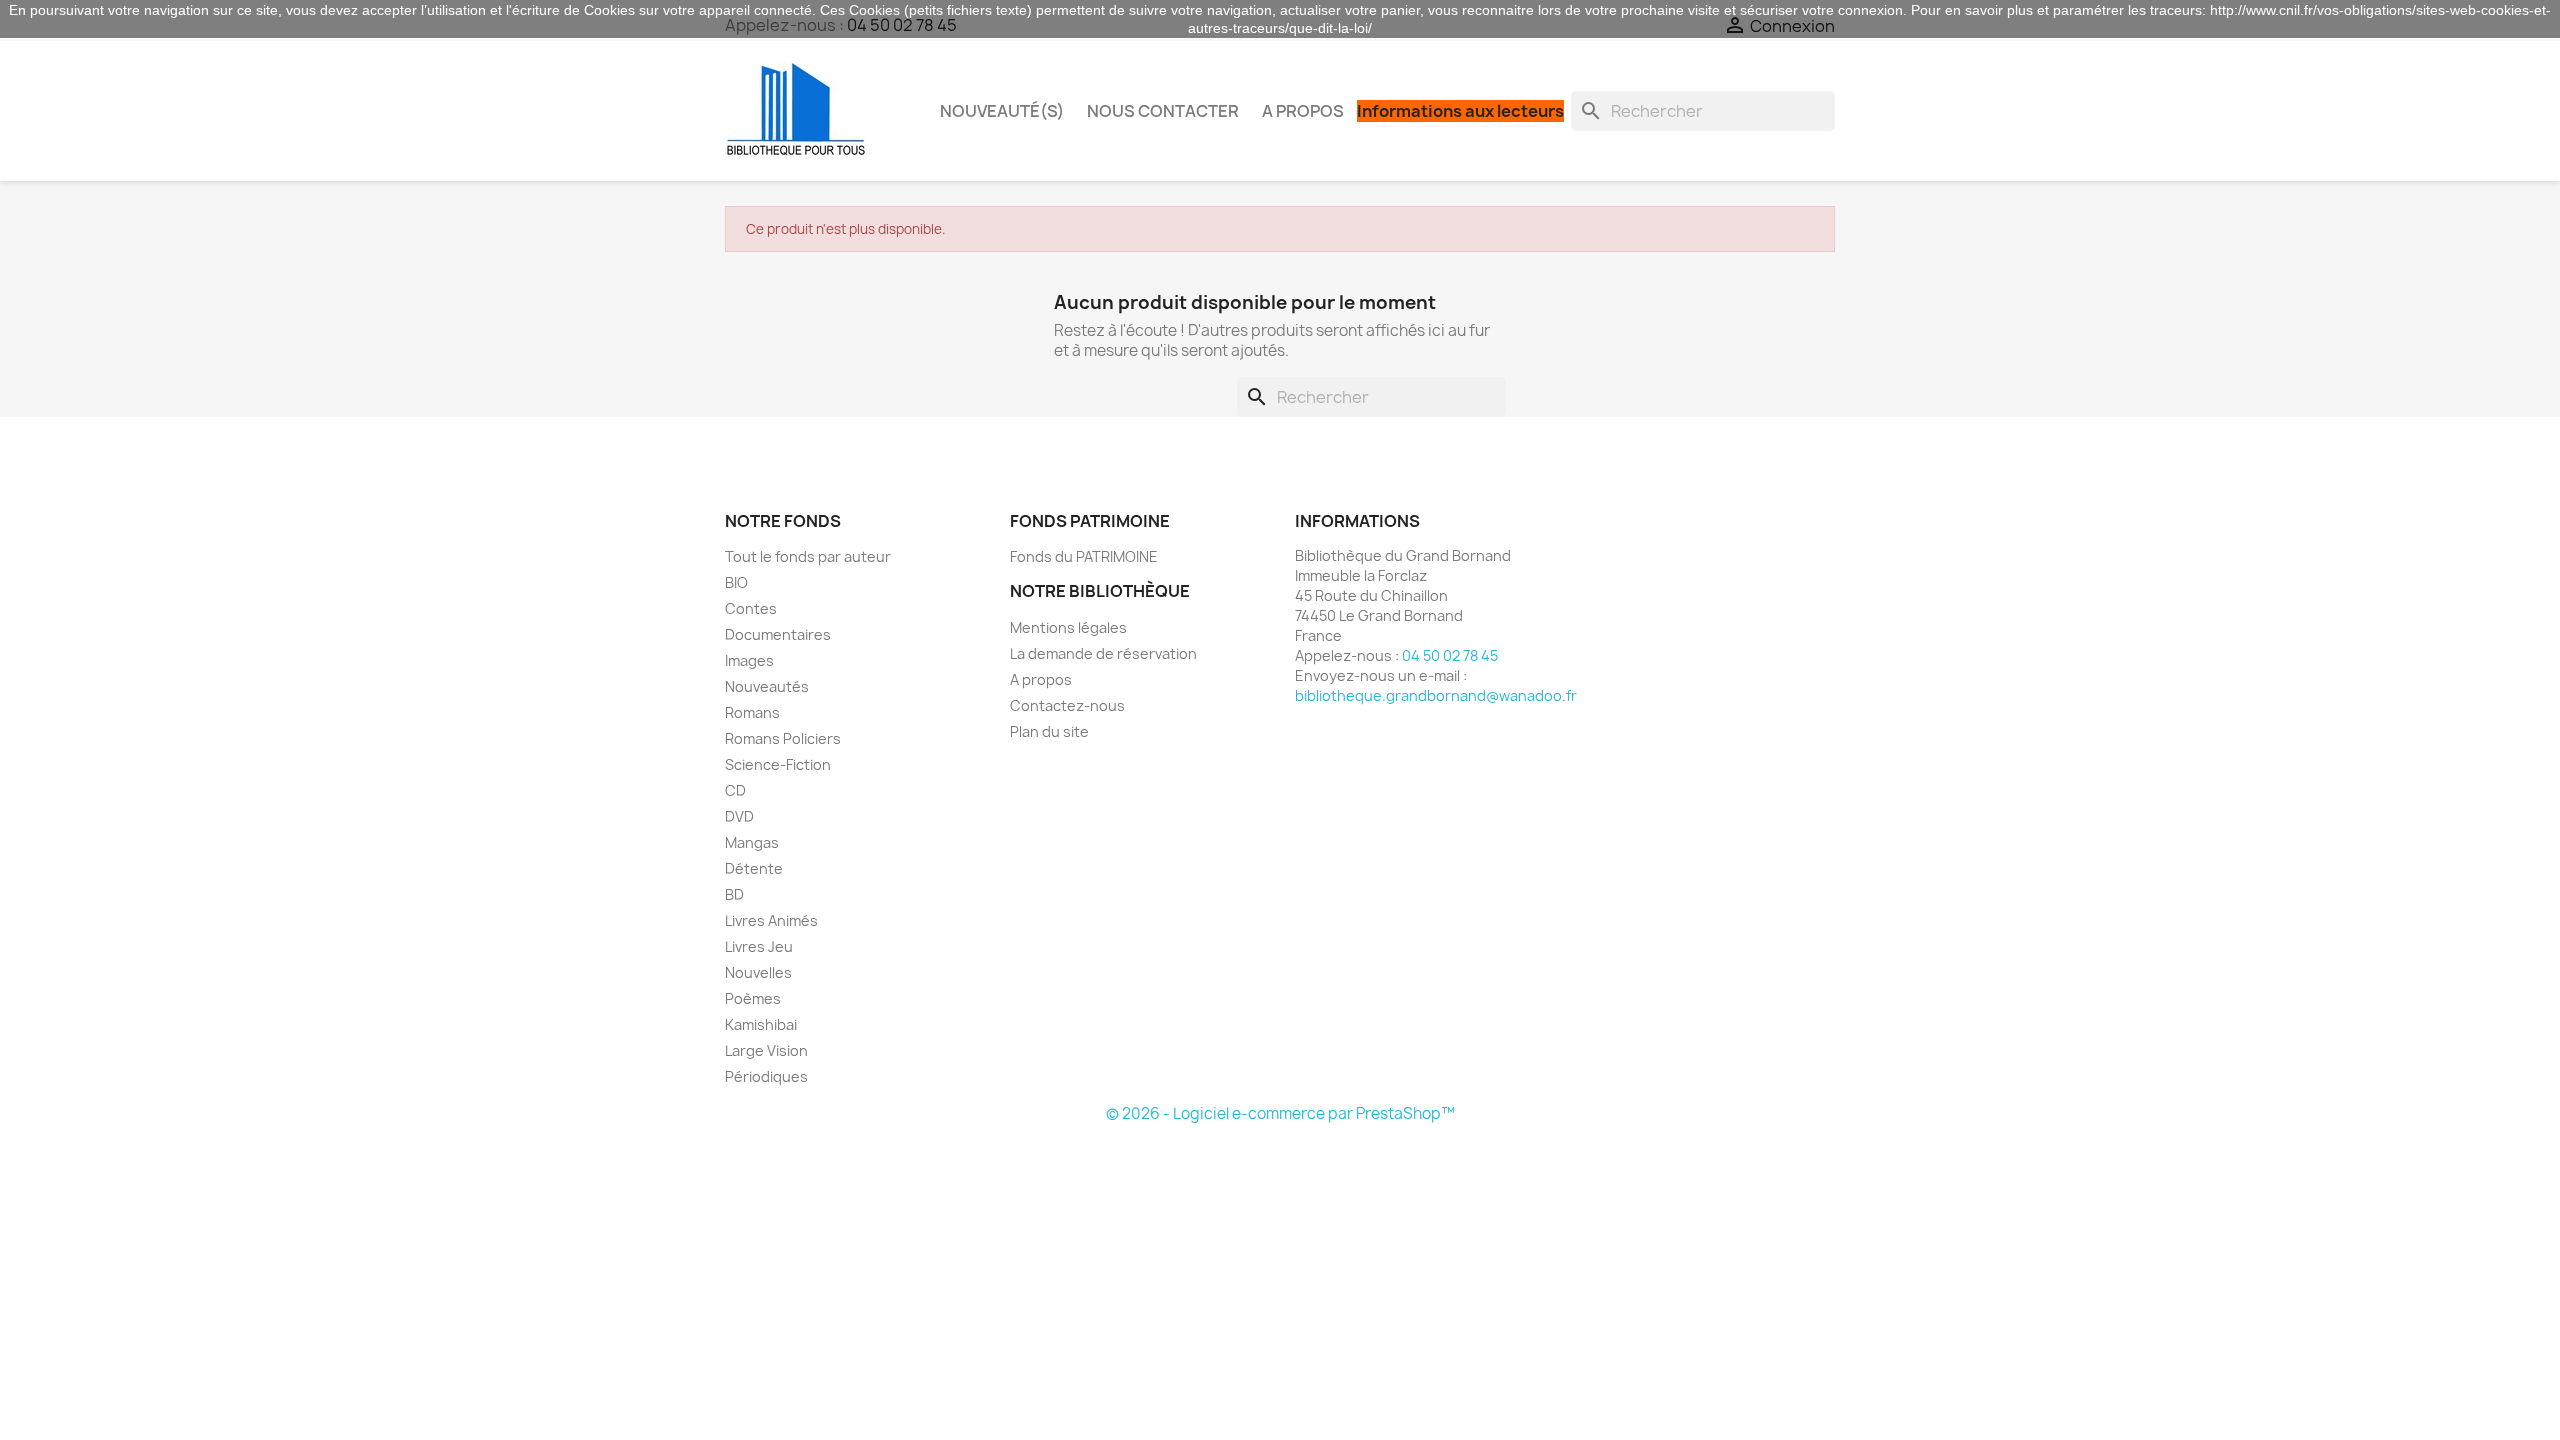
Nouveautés (767, 686)
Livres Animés (771, 920)
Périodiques (766, 1076)
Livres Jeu (759, 946)
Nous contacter (1163, 111)
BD (734, 894)
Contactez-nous (1067, 705)
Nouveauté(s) (1002, 111)
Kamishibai (761, 1024)
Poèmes (753, 998)
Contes (751, 608)
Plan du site (1049, 731)
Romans (752, 712)
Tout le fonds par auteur (808, 556)
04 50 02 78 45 (1450, 655)
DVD (739, 816)
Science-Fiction (778, 764)
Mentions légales (1068, 627)
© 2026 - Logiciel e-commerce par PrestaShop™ (1280, 1113)
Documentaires (778, 634)
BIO (736, 582)
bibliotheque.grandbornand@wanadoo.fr (1436, 695)
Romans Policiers (783, 738)
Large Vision (766, 1050)
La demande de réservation (1103, 653)
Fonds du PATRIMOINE (1084, 556)
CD (735, 790)
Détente (754, 868)
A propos (1303, 111)
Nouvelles (758, 972)
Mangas (752, 842)
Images (749, 660)
